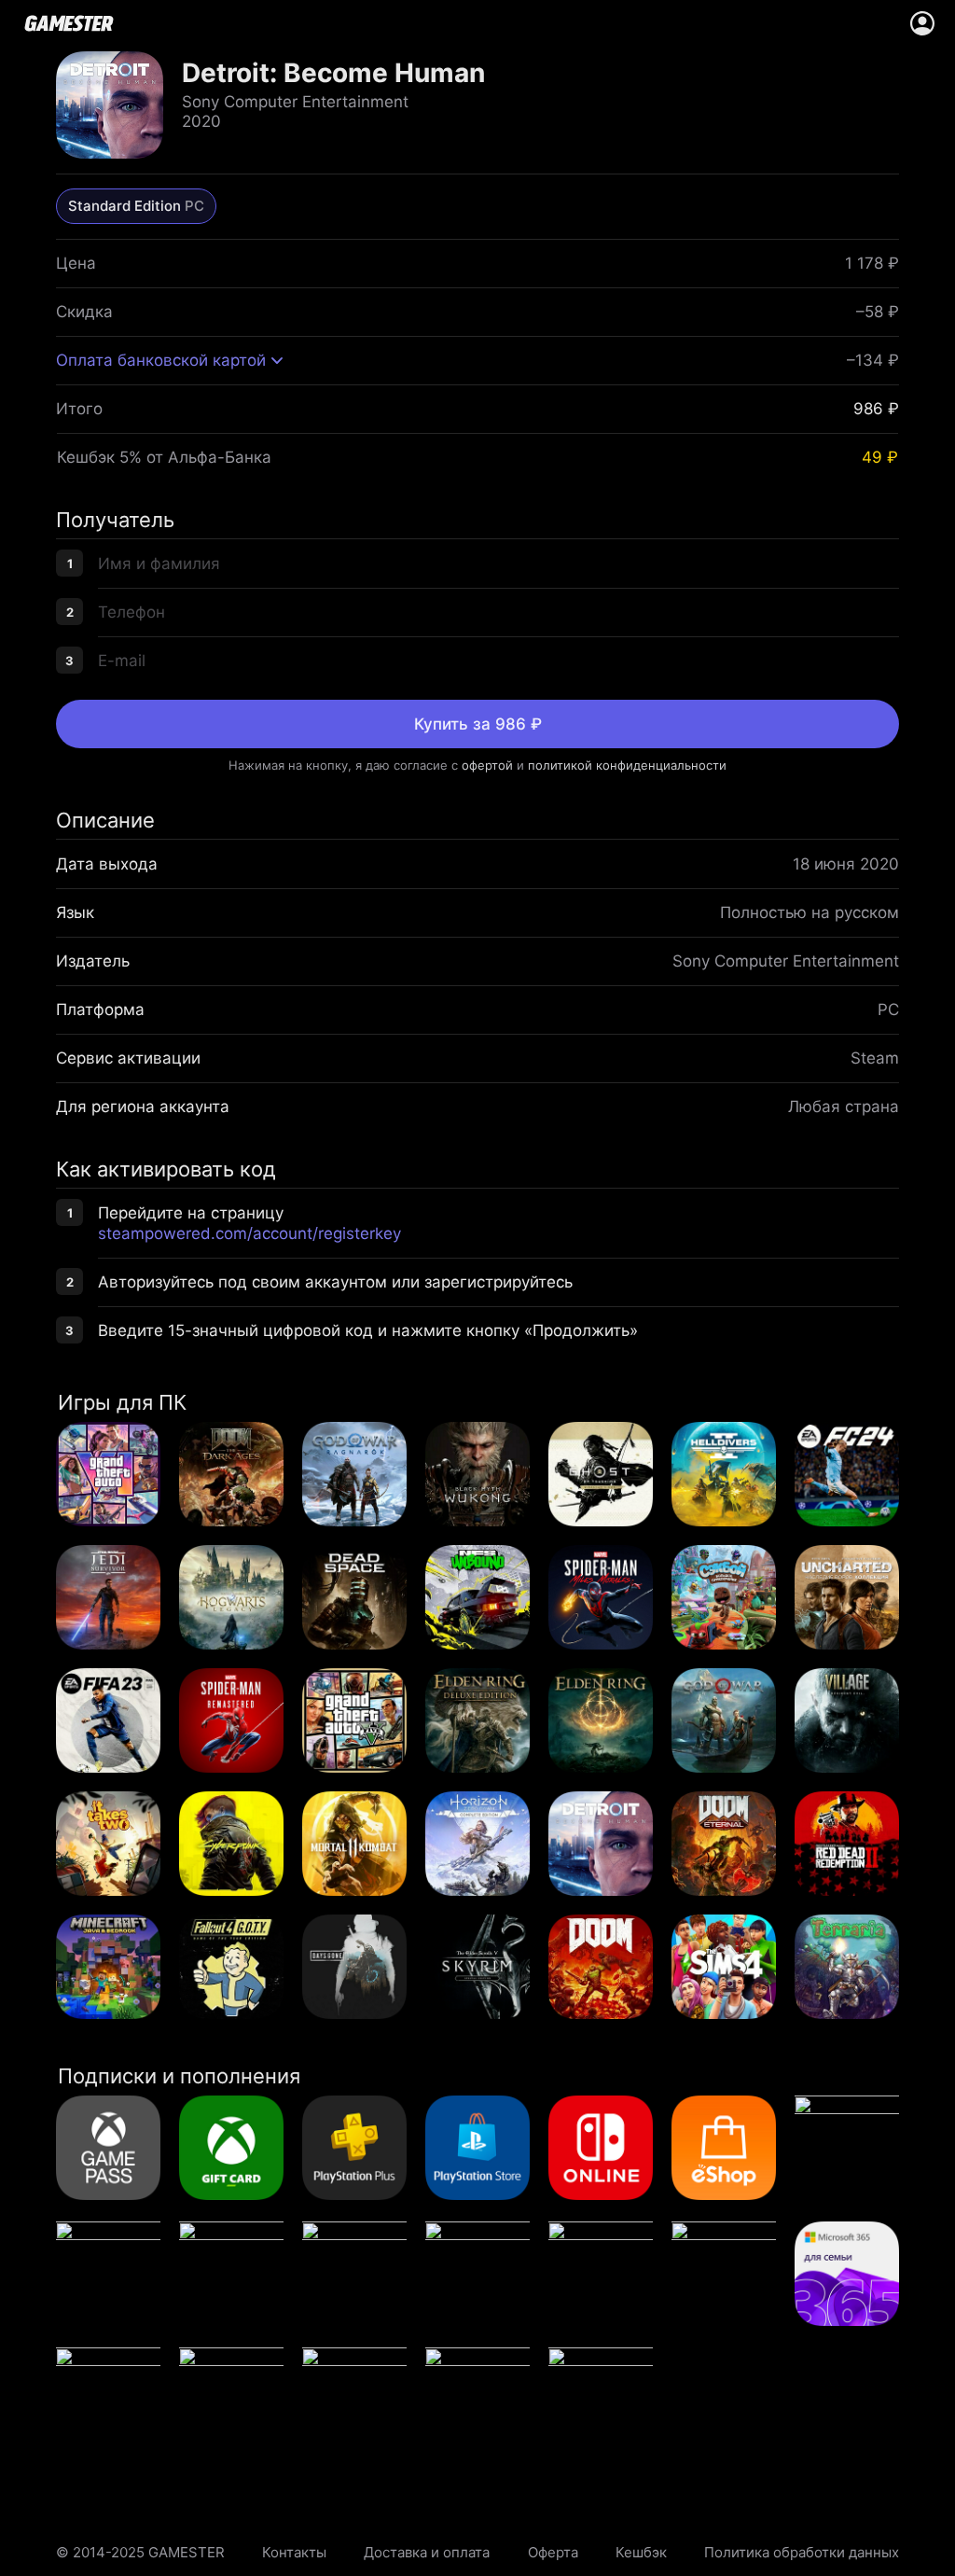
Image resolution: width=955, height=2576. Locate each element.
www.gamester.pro (69, 23)
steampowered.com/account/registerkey (249, 1233)
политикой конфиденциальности (627, 765)
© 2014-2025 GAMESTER (140, 2552)
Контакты (294, 2552)
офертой (487, 765)
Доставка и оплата (427, 2552)
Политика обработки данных (802, 2552)
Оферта (553, 2552)
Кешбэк (641, 2552)
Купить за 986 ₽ (478, 724)
